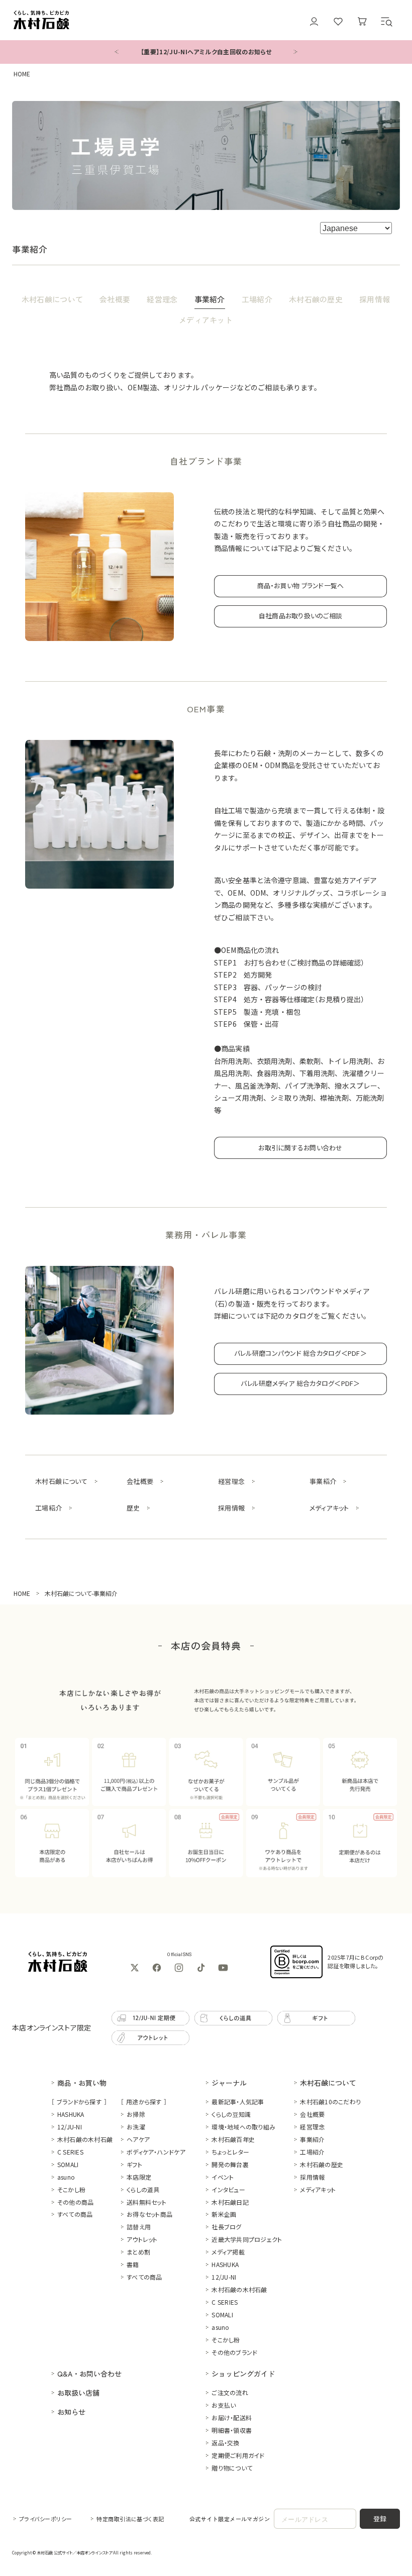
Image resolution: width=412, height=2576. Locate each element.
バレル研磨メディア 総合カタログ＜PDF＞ (300, 1383)
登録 (380, 2518)
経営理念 (162, 299)
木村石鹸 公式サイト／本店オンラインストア (74, 2552)
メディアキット (206, 320)
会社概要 (115, 299)
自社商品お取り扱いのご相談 (300, 616)
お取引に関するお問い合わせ (300, 1148)
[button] (386, 22)
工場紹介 (257, 299)
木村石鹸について (52, 299)
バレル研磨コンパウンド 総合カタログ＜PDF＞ (300, 1353)
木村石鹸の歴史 (316, 299)
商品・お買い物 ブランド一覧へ (301, 585)
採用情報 (375, 299)
